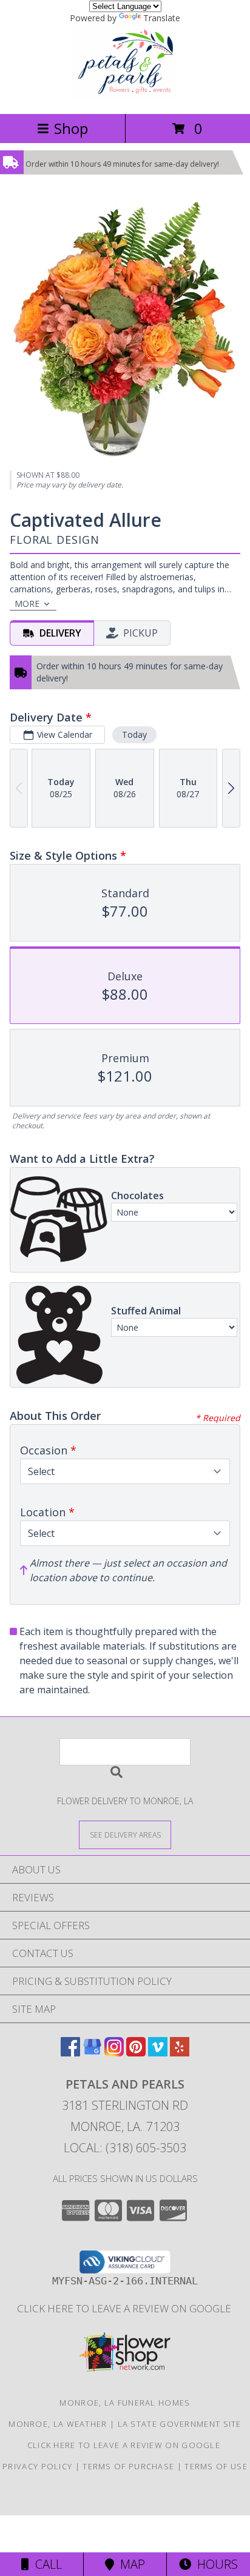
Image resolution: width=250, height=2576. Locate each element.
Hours (215, 2564)
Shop (71, 128)
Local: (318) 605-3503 (125, 2148)
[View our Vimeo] (158, 2052)
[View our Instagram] (114, 2052)
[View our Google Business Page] (92, 2052)
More (27, 604)
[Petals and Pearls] (125, 96)
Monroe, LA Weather (58, 2424)
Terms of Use (216, 2466)
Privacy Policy (37, 2466)
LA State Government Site (180, 2424)
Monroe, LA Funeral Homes (125, 2403)
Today (134, 734)
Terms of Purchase (128, 2466)
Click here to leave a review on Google (125, 2308)
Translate (162, 18)
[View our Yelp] (180, 2052)
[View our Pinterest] (136, 2052)
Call (46, 2564)
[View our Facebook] (70, 2052)
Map (130, 2564)
